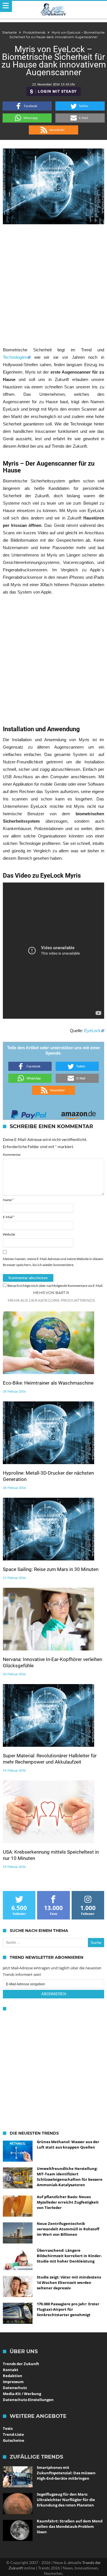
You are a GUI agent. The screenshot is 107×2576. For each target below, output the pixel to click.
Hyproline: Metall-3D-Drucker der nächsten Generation (48, 1476)
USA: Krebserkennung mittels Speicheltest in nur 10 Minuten (51, 1855)
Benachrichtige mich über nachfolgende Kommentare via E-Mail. (55, 1286)
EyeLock (92, 1031)
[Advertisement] (53, 285)
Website (9, 1234)
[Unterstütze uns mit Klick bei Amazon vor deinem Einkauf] (78, 1113)
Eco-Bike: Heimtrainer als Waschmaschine (48, 1383)
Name (8, 1200)
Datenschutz (15, 2388)
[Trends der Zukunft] (53, 10)
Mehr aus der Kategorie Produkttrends (51, 1300)
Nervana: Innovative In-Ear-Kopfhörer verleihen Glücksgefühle (53, 1662)
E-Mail (9, 1217)
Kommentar (12, 1154)
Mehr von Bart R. (51, 1293)
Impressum (13, 2382)
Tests (8, 2428)
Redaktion (13, 2376)
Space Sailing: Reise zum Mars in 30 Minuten (51, 1569)
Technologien (15, 357)
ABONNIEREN (54, 1994)
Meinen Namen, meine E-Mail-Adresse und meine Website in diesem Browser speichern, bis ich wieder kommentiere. (53, 1262)
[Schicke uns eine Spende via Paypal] (29, 1113)
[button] (27, 106)
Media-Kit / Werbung (22, 2394)
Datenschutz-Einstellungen (28, 2400)
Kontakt (11, 2370)
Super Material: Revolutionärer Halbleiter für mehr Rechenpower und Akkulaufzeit (50, 1759)
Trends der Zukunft (21, 2364)
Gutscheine (14, 2440)
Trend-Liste (13, 2434)
